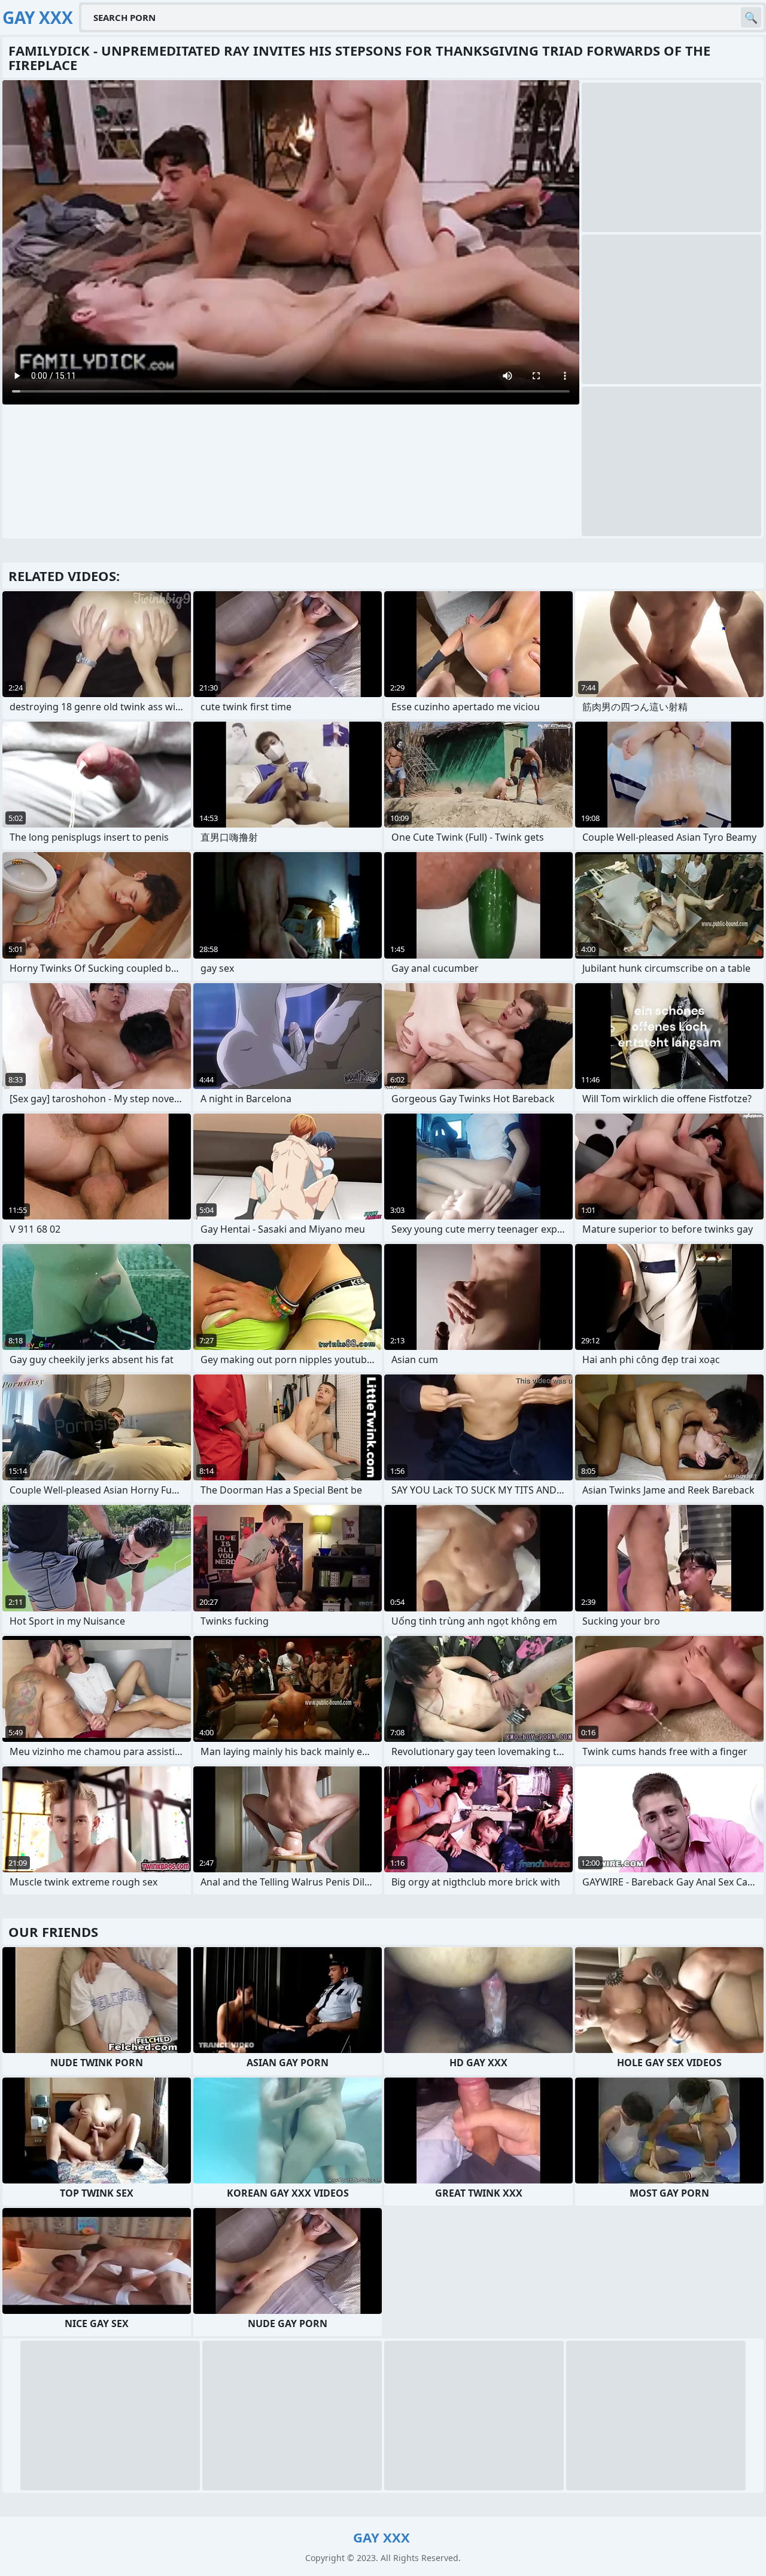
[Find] (751, 17)
